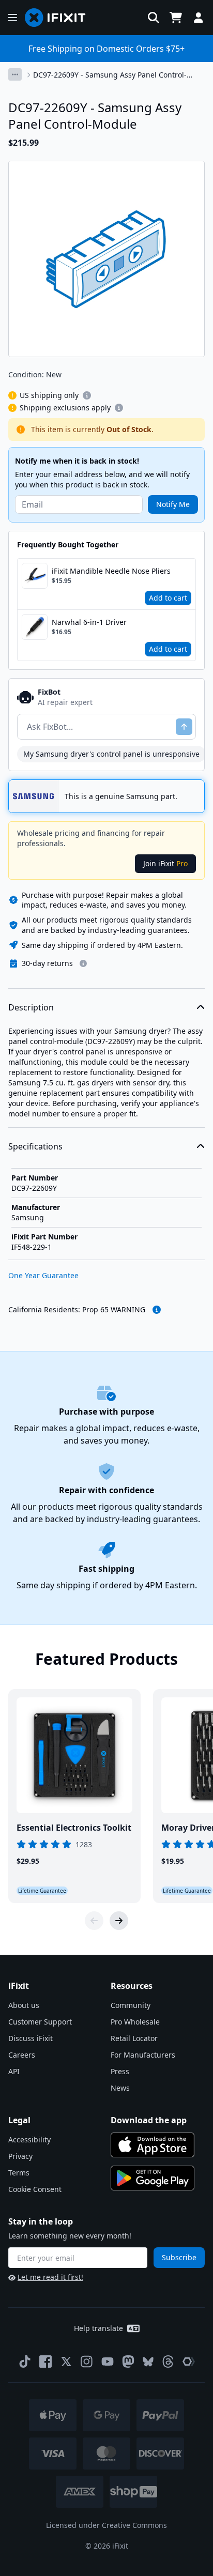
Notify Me (173, 504)
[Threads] (168, 2362)
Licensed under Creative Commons (106, 2525)
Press (120, 2071)
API (14, 2071)
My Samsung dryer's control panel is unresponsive (111, 754)
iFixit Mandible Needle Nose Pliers (111, 571)
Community (131, 2005)
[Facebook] (45, 2362)
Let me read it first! (50, 2277)
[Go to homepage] (59, 18)
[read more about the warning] (157, 1310)
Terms (19, 2173)
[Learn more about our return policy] (83, 963)
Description (31, 1007)
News (120, 2088)
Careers (22, 2055)
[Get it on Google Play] (153, 2178)
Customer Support (40, 2022)
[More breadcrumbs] (15, 74)
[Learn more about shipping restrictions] (87, 395)
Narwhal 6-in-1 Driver (89, 622)
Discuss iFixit (31, 2038)
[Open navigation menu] (12, 18)
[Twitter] (66, 2362)
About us (24, 2005)
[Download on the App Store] (153, 2145)
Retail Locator (134, 2038)
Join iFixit (165, 863)
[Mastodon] (128, 2362)
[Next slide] (119, 1921)
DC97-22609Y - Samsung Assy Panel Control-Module (110, 75)
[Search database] (154, 18)
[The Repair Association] (189, 2362)
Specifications (35, 1146)
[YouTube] (108, 2362)
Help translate (98, 2328)
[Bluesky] (148, 2362)
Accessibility (29, 2140)
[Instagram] (87, 2362)
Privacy (20, 2156)
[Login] (199, 18)
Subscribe (179, 2257)
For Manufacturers (143, 2055)
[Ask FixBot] (184, 727)
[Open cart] (176, 18)
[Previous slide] (94, 1921)
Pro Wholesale (135, 2022)
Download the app (149, 2120)
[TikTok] (25, 2362)
